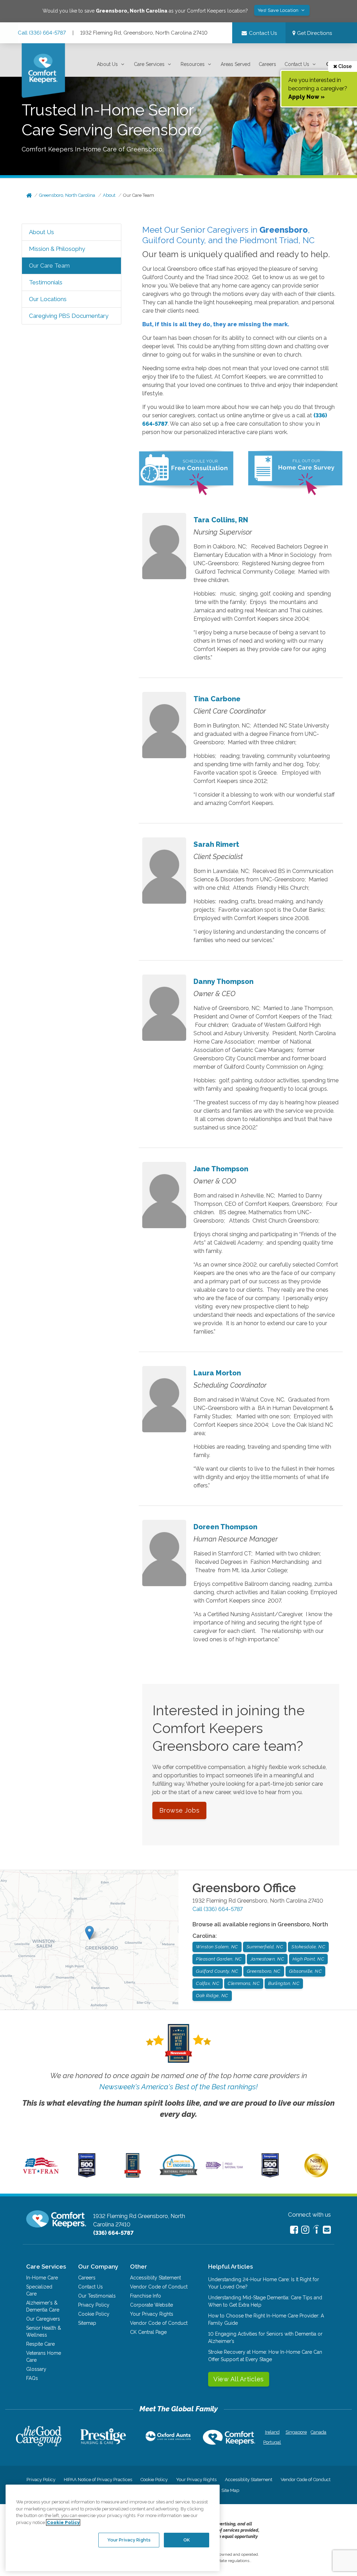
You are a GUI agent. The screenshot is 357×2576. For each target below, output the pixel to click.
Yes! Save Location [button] (279, 10)
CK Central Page (148, 2332)
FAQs (32, 2378)
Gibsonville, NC (306, 1971)
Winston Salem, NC (217, 1947)
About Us (107, 64)
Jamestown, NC (267, 1959)
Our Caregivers (43, 2319)
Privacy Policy (94, 2305)
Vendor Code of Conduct (159, 2287)
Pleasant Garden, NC (219, 1959)
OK (187, 2540)
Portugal (272, 2442)
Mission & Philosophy (57, 249)
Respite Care (40, 2344)
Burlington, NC (284, 1983)
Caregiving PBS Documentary (69, 316)
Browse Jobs (180, 1810)
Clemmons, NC (244, 1983)
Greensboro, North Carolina (67, 195)
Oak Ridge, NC (212, 1996)
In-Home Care (42, 2278)
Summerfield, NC (265, 1947)
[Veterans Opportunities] (41, 2176)
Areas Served (236, 64)
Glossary (36, 2369)
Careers (267, 64)
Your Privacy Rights (152, 2314)
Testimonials (46, 282)
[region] (113, 2528)
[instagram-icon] (305, 2230)
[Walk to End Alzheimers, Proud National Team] (224, 2168)
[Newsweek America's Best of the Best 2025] (133, 2176)
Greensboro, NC (264, 1971)
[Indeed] (316, 2230)
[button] (111, 64)
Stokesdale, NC (308, 1947)
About (109, 195)
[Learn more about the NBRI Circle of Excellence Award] (316, 2176)
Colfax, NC (208, 1983)
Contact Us (297, 64)
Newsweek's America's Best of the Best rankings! (178, 2087)
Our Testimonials (97, 2296)
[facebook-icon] (294, 2230)
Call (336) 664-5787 (42, 33)
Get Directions (314, 33)
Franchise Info (146, 2296)
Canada (318, 2432)
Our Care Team (139, 195)
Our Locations (48, 299)
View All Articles (239, 2379)
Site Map (230, 2490)
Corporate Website (151, 2305)
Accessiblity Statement (155, 2278)
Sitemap (87, 2323)
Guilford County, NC (217, 1971)
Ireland (272, 2432)
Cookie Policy (94, 2314)
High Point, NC (308, 1959)
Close (344, 66)
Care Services (149, 64)
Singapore (295, 2432)
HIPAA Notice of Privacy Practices (98, 2480)
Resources (193, 64)
